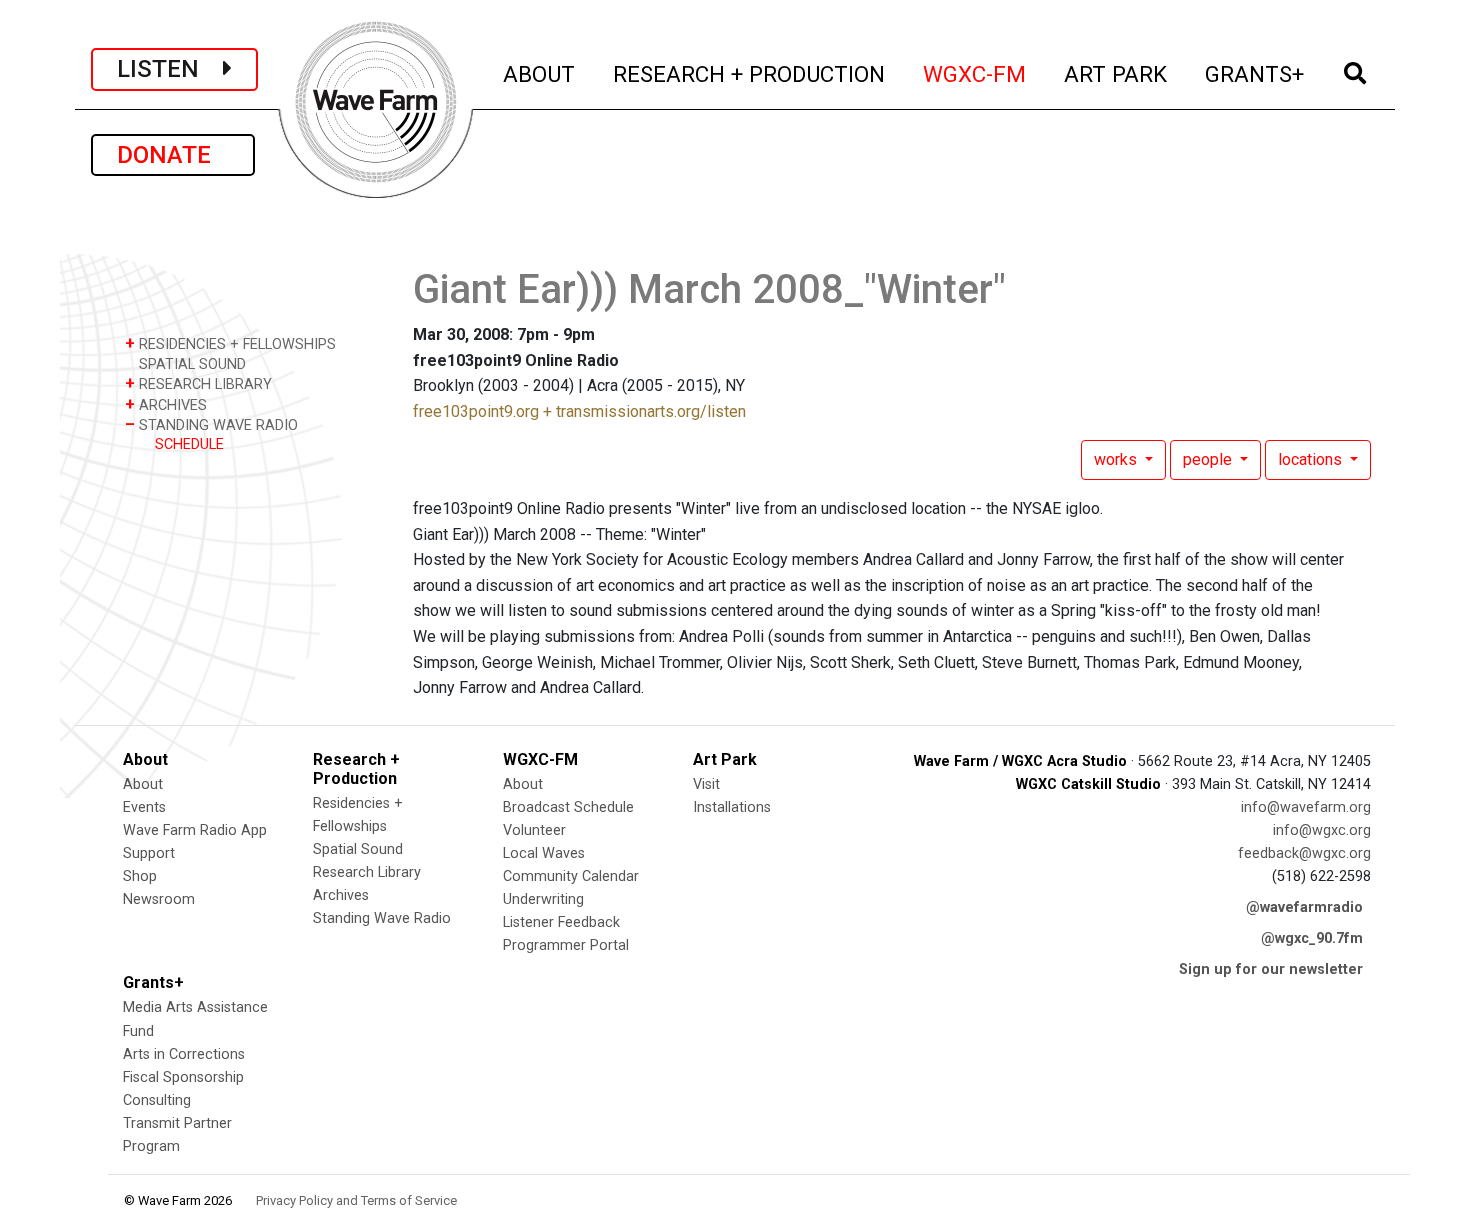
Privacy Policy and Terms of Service (356, 1200)
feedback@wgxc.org (1304, 853)
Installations (732, 807)
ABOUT (540, 73)
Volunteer (534, 830)
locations (1312, 459)
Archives (341, 895)
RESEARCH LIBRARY (198, 383)
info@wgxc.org (1322, 830)
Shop (140, 876)
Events (144, 807)
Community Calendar (571, 876)
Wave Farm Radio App (195, 830)
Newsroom (159, 899)
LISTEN (170, 69)
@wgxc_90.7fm (1312, 938)
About (143, 784)
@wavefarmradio (1304, 907)
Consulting (157, 1100)
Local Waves (544, 853)
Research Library (367, 872)
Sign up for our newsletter (1271, 969)
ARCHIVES (166, 404)
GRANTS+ (1255, 73)
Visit (706, 784)
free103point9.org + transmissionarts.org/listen (579, 411)
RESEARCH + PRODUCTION (750, 73)
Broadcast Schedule (568, 807)
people (1209, 459)
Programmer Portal (566, 945)
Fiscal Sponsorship (183, 1077)
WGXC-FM (975, 73)
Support (149, 853)
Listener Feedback (561, 922)
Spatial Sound (358, 849)
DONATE (173, 155)
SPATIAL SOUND (190, 364)
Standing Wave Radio (382, 918)
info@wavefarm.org (1306, 807)
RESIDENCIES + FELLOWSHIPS (230, 343)
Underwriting (543, 899)
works (1117, 459)
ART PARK (1116, 73)
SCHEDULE (189, 444)
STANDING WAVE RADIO (211, 424)
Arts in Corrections (184, 1054)
